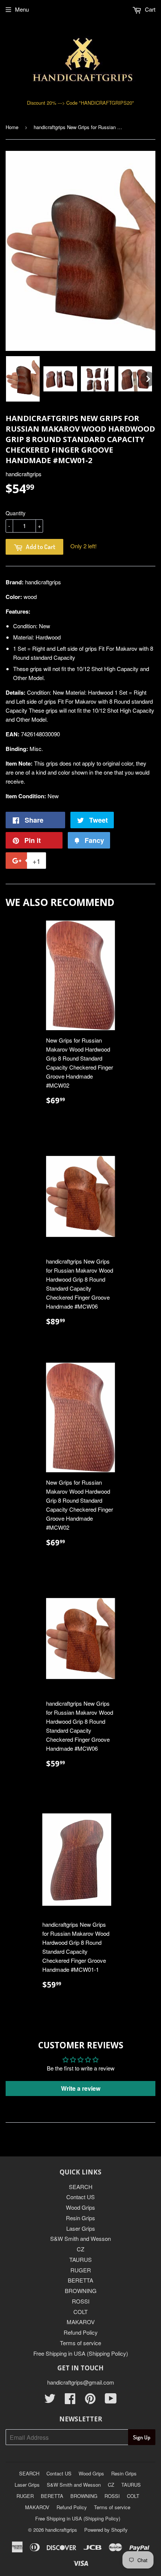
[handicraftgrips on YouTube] (111, 2401)
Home (12, 127)
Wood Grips (80, 2207)
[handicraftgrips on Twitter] (50, 2401)
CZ (80, 2249)
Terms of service (80, 2343)
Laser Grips (81, 2228)
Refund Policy (81, 2332)
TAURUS (80, 2259)
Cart (149, 9)
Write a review (81, 2088)
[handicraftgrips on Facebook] (70, 2401)
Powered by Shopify (106, 2530)
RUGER (81, 2270)
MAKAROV (81, 2322)
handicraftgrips (61, 2530)
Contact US (80, 2197)
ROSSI (81, 2301)
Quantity (16, 513)
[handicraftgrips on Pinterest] (90, 2401)
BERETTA (80, 2280)
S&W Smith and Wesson (80, 2238)
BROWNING (81, 2291)
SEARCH (81, 2187)
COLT (80, 2312)
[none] (23, 379)
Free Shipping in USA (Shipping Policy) (81, 2353)
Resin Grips (80, 2218)
